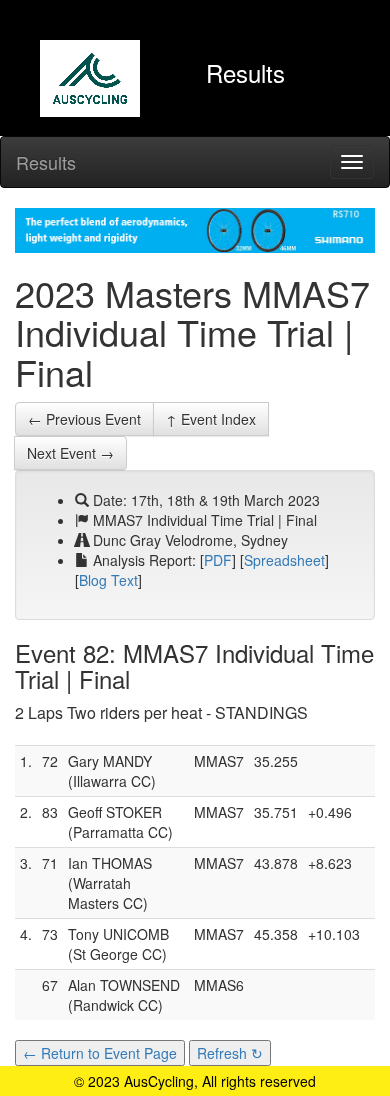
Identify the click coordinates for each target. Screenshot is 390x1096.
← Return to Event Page (100, 1053)
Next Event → (70, 453)
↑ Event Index (211, 419)
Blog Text (108, 580)
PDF (218, 560)
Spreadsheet (284, 560)
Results (46, 162)
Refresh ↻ (230, 1053)
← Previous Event (84, 419)
